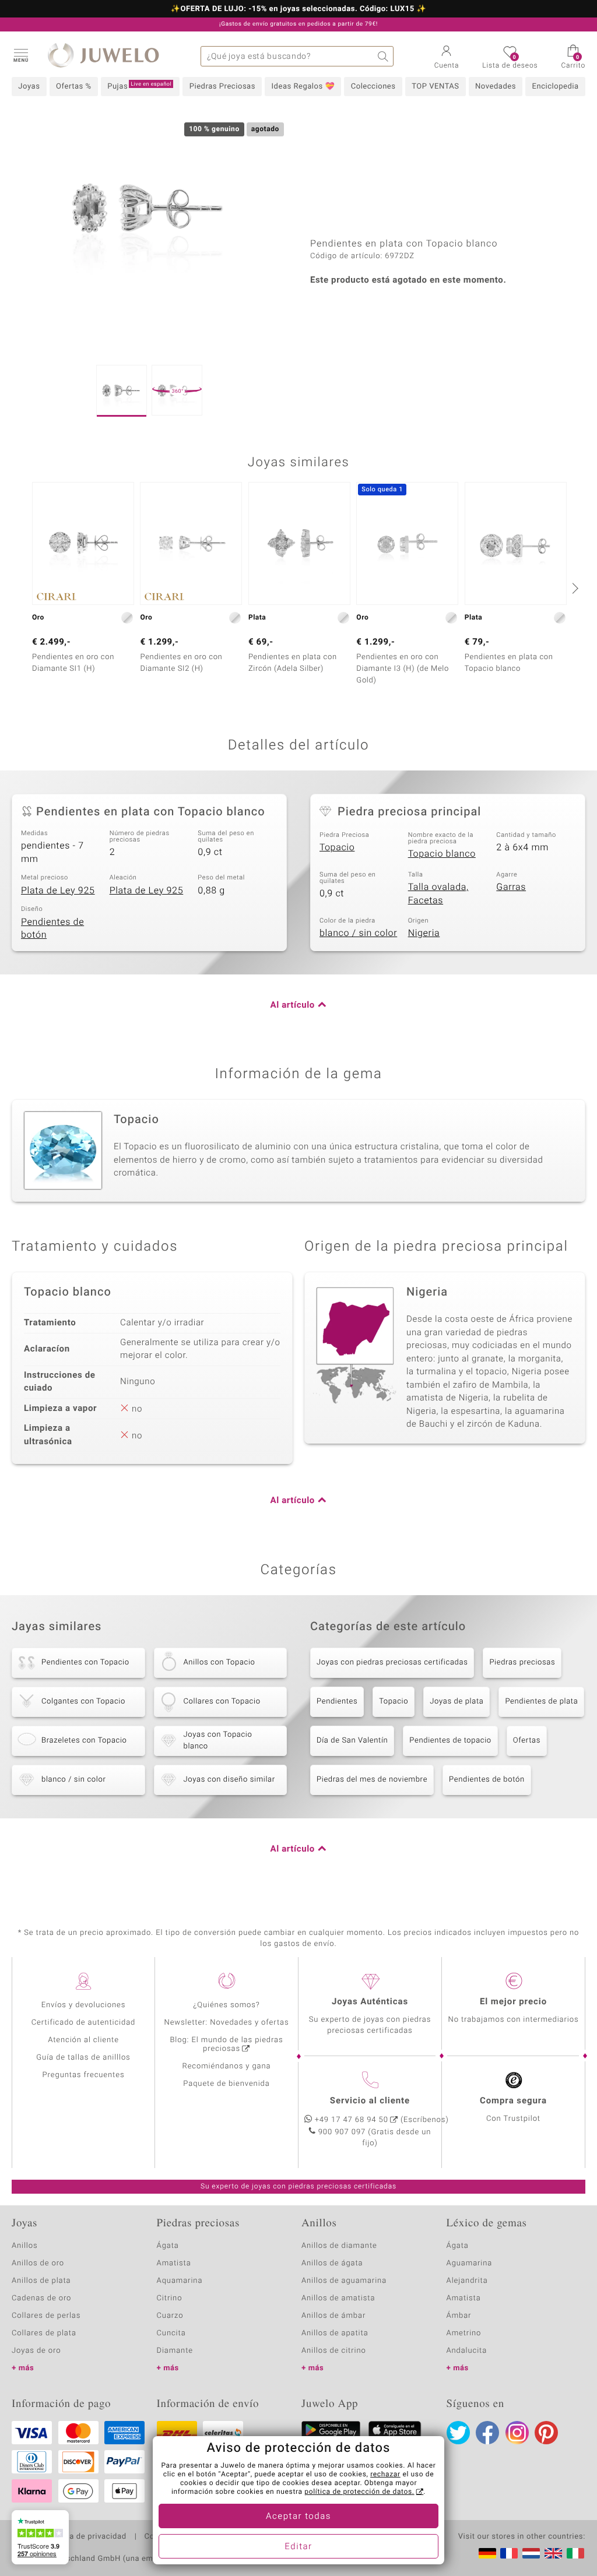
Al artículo (293, 1005)
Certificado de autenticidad (84, 2023)
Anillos (25, 2246)
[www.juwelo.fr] (509, 2553)
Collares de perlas (46, 2316)
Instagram (517, 2433)
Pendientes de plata (541, 1702)
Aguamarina (470, 2263)
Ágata (168, 2246)
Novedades (496, 87)
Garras (511, 887)
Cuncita (171, 2333)
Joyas (29, 87)
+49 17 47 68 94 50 (352, 2120)
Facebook (487, 2433)
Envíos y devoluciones (84, 2005)
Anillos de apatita (335, 2333)
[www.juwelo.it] (575, 2553)
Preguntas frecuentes (84, 2075)
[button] (20, 55)
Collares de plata (44, 2333)
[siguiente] (574, 588)
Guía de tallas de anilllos (83, 2058)
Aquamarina (180, 2281)
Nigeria (424, 933)
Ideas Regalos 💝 (303, 87)
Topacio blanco (442, 854)
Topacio (337, 847)
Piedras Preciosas (222, 87)
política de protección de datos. (359, 2492)
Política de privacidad (86, 2537)
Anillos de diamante (339, 2246)
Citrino (170, 2298)
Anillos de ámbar (333, 2316)
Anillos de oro (38, 2263)
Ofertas (527, 1741)
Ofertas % (74, 87)
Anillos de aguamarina (344, 2281)
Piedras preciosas (522, 1662)
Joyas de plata (456, 1702)
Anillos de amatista (338, 2298)
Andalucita (467, 2351)
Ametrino (464, 2333)
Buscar (383, 56)
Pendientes (337, 1702)
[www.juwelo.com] (553, 2553)
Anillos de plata (41, 2281)
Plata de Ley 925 (58, 891)
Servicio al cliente (370, 2101)
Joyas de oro (36, 2351)
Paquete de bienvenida (226, 2084)
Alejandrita (467, 2281)
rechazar (385, 2475)
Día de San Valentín (352, 1741)
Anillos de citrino (334, 2351)
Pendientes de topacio (450, 1741)
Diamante (175, 2351)
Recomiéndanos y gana (227, 2066)
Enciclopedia (556, 87)
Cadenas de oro (41, 2298)
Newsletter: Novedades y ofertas (227, 2023)
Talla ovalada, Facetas (438, 894)
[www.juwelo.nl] (531, 2553)
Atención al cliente (83, 2040)
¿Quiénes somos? (226, 2005)
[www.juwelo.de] (487, 2553)
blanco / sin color (358, 933)
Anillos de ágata (332, 2263)
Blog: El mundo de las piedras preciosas (226, 2044)
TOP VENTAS (435, 87)
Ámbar (459, 2316)
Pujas (139, 86)
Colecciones (373, 87)
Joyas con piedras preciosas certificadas (392, 1662)
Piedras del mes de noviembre (372, 1780)
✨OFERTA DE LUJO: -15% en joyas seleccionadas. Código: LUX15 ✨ (298, 9)
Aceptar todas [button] (298, 2517)
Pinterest (546, 2433)
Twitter (458, 2433)
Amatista (174, 2263)
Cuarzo (170, 2316)
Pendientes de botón (52, 929)
